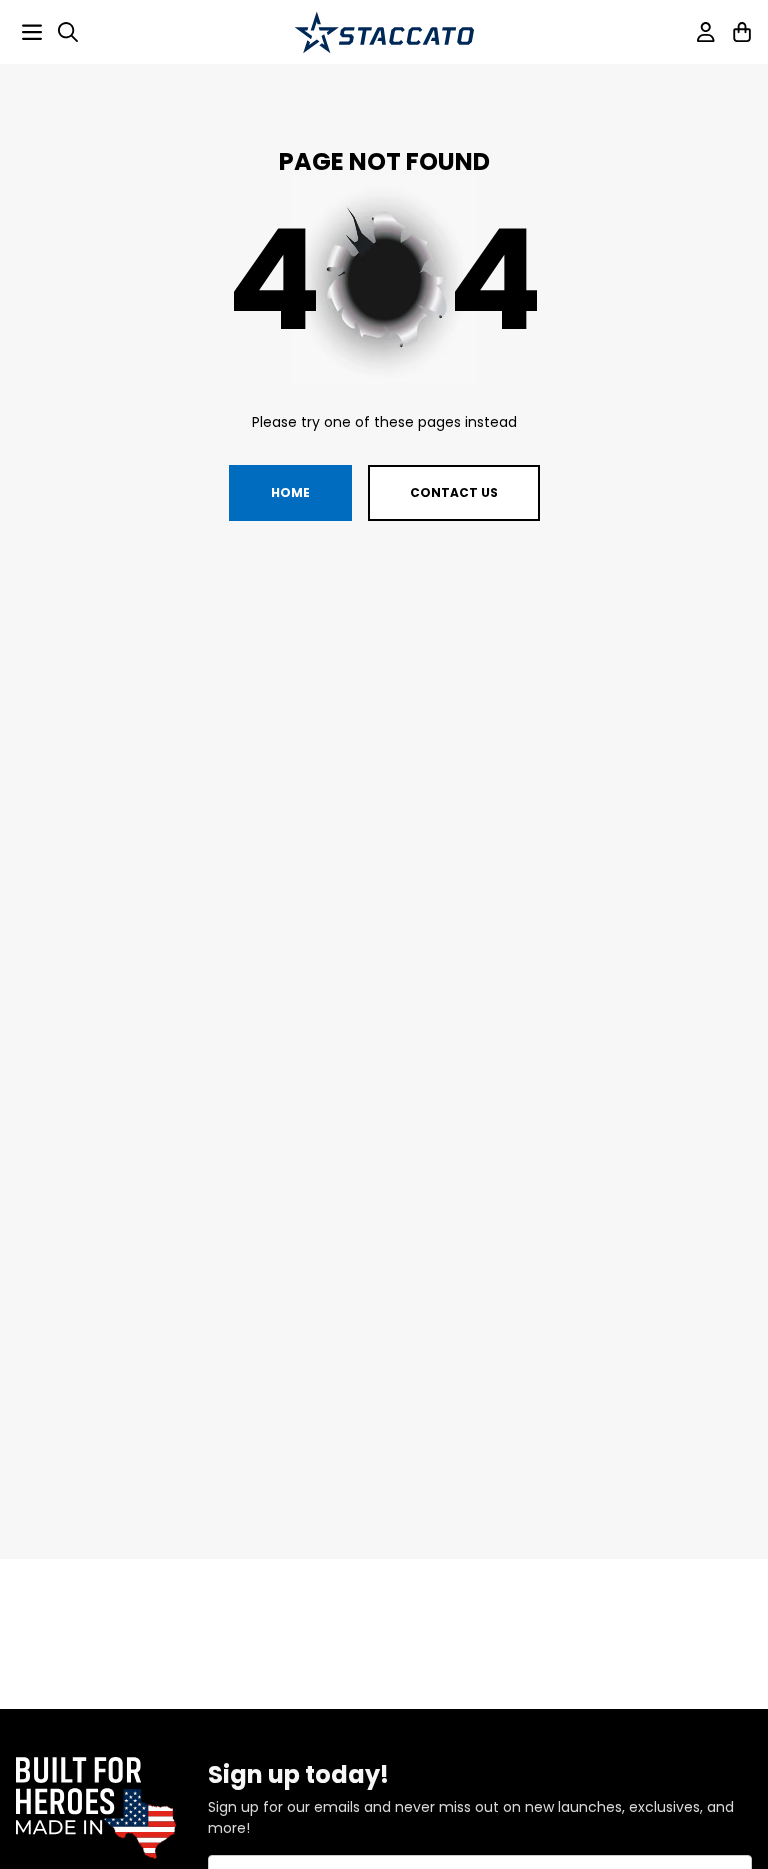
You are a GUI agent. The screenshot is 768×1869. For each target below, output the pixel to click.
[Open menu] (32, 32)
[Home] (384, 32)
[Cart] (742, 32)
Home (290, 492)
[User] (706, 32)
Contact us (454, 492)
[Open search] (68, 32)
